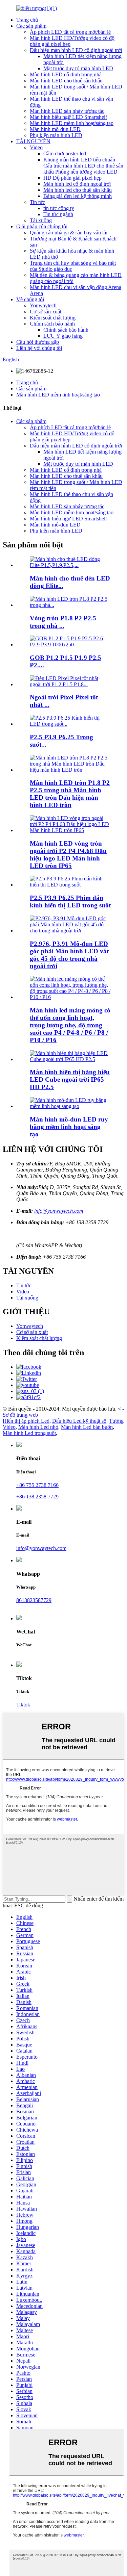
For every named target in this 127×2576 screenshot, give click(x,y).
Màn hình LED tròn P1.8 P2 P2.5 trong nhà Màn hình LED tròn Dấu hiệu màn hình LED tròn (70, 794)
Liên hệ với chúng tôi (39, 348)
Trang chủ (27, 20)
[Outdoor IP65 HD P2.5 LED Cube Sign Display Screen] (70, 1059)
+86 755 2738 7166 (37, 1485)
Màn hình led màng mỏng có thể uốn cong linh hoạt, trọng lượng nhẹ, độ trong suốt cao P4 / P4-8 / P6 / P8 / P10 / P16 (70, 1025)
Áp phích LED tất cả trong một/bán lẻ (70, 32)
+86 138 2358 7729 (37, 1497)
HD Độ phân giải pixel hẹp (72, 178)
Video (36, 147)
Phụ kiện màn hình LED (56, 135)
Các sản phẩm (31, 26)
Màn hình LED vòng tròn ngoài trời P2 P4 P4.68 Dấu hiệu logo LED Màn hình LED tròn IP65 (68, 855)
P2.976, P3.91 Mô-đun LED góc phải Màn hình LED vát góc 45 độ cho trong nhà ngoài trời (69, 955)
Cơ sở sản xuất (46, 312)
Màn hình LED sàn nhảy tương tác (67, 111)
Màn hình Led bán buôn (87, 1427)
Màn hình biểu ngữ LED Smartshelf (68, 117)
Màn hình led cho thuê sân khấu (78, 190)
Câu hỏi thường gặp (38, 342)
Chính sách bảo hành (52, 324)
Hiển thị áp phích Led (26, 1421)
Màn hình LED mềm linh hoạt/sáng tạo (72, 123)
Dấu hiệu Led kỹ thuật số (79, 1421)
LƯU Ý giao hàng (63, 336)
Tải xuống (41, 220)
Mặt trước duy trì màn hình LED (78, 68)
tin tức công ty (59, 208)
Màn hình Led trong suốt (29, 1433)
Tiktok (23, 1705)
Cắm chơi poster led (65, 153)
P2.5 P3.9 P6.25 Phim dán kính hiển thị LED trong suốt (70, 901)
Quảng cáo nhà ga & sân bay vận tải (69, 233)
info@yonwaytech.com (59, 1211)
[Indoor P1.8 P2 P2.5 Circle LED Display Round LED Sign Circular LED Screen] (70, 770)
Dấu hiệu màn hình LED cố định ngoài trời (76, 50)
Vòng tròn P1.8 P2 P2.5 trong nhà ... (63, 622)
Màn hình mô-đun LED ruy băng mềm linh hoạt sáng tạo (69, 1127)
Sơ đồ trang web (20, 1415)
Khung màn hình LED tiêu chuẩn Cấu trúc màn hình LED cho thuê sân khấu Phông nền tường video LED (83, 166)
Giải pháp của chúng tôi (42, 226)
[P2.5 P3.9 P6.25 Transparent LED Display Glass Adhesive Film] (70, 885)
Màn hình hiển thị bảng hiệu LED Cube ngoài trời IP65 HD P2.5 (70, 1079)
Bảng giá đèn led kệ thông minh (78, 196)
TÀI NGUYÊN (33, 141)
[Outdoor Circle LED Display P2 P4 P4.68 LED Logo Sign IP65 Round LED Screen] (70, 830)
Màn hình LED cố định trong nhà (66, 74)
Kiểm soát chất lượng (53, 318)
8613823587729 (34, 1600)
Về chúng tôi (30, 299)
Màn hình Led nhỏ (38, 1427)
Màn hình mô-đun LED (55, 129)
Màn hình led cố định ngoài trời (77, 184)
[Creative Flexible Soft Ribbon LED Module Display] (70, 1106)
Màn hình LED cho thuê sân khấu (66, 81)
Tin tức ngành (58, 214)
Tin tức (37, 202)
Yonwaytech (43, 305)
